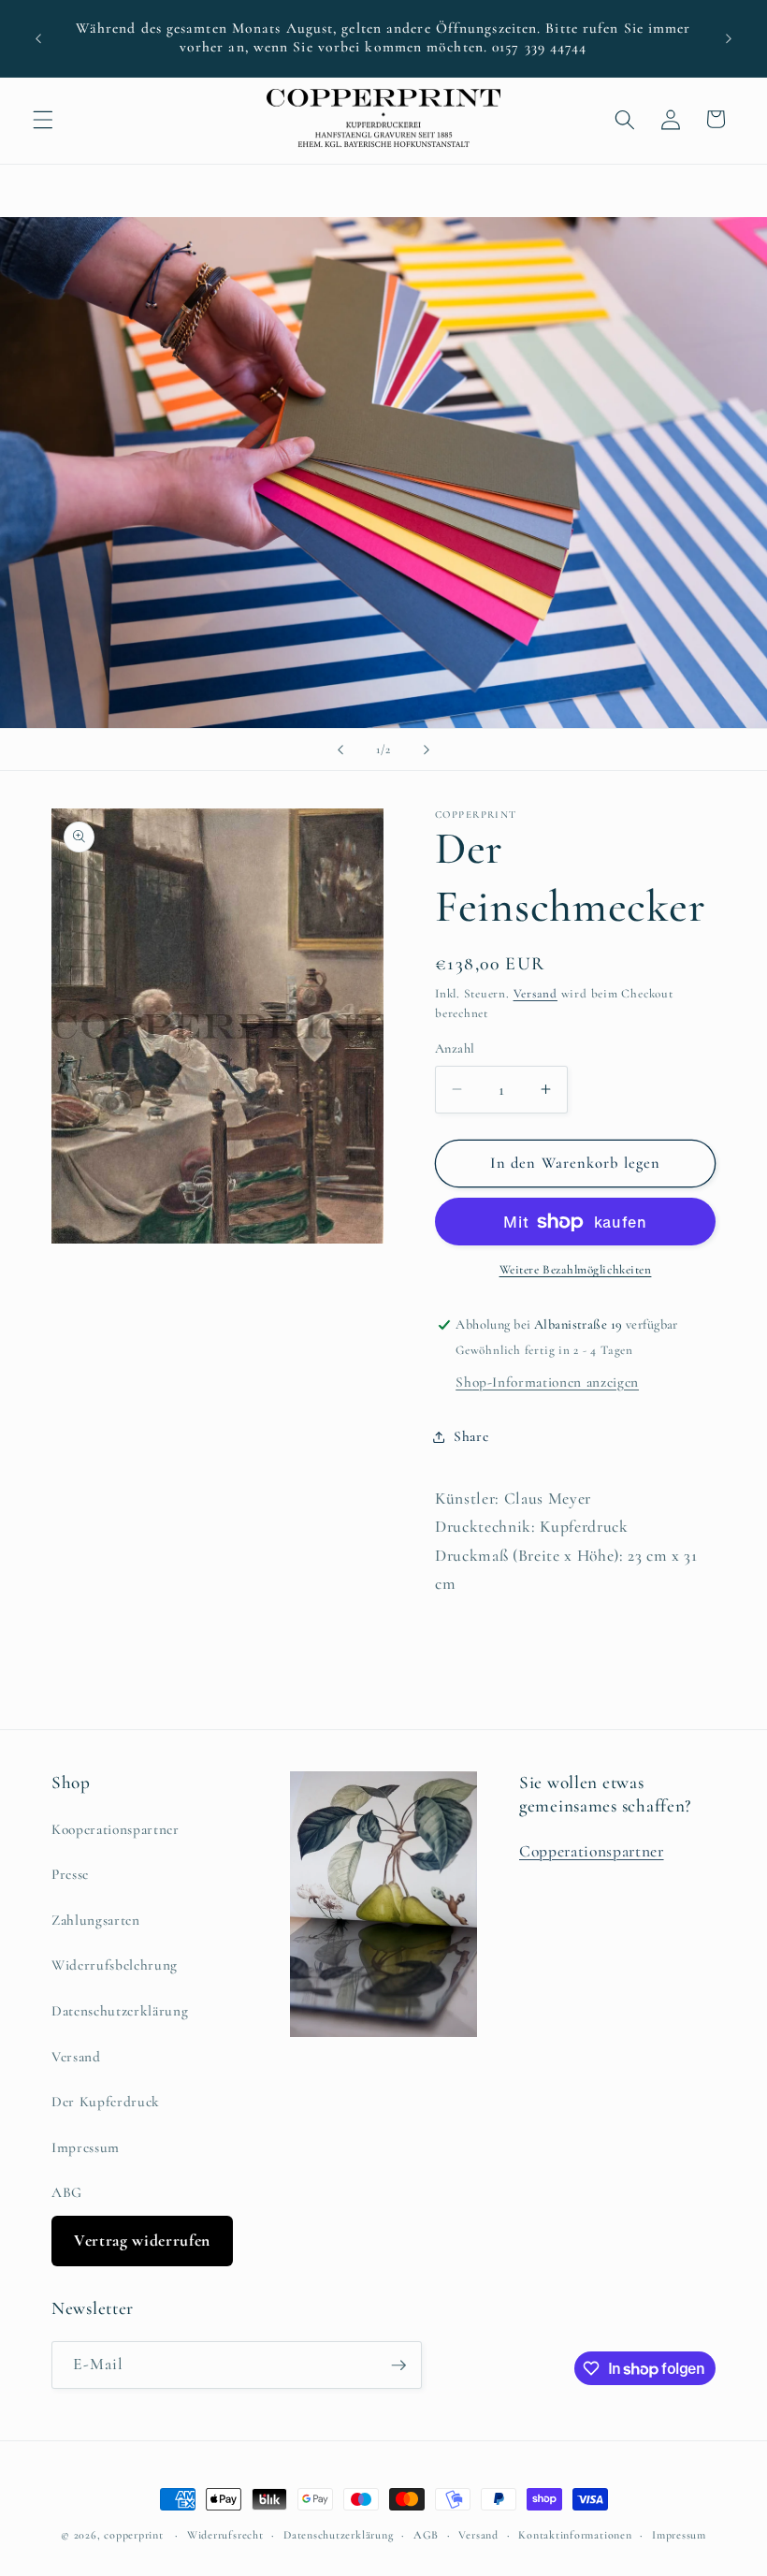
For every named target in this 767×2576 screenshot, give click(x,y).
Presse (70, 1874)
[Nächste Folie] (427, 750)
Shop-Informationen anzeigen (547, 1382)
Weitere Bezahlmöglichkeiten (576, 1270)
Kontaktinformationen (575, 2535)
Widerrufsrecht (225, 2535)
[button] (43, 119)
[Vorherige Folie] (340, 750)
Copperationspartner (592, 1851)
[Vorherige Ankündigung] (38, 38)
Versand (535, 994)
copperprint (133, 2535)
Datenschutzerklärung (120, 2011)
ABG (67, 2192)
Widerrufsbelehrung (115, 1965)
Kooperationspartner (116, 1829)
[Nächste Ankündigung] (729, 38)
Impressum (86, 2147)
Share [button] (471, 1436)
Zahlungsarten (96, 1920)
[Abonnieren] (398, 2365)
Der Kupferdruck (106, 2102)
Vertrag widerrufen (142, 2241)
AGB (426, 2535)
